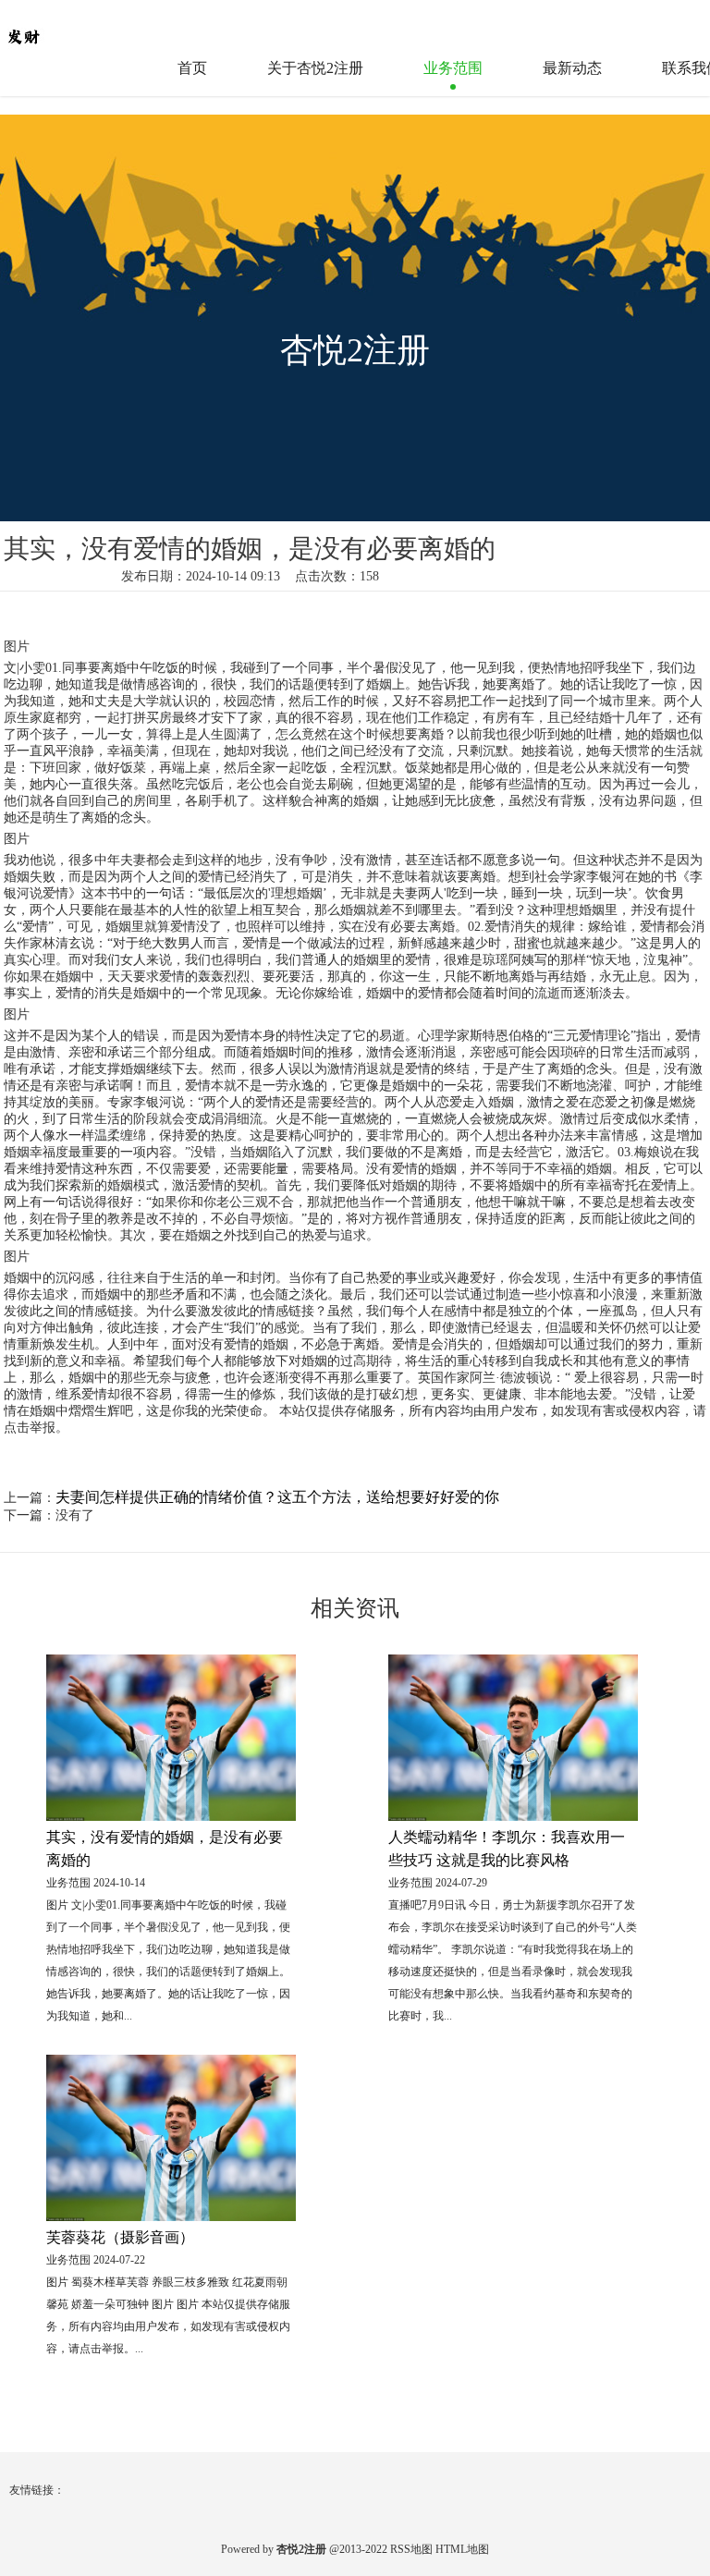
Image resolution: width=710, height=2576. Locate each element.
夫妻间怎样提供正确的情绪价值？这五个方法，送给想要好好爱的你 (277, 1497)
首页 (192, 68)
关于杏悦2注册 (315, 68)
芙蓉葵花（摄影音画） (120, 2237)
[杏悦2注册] (60, 27)
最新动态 (572, 68)
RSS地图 (411, 2549)
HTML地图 (462, 2549)
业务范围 (453, 68)
